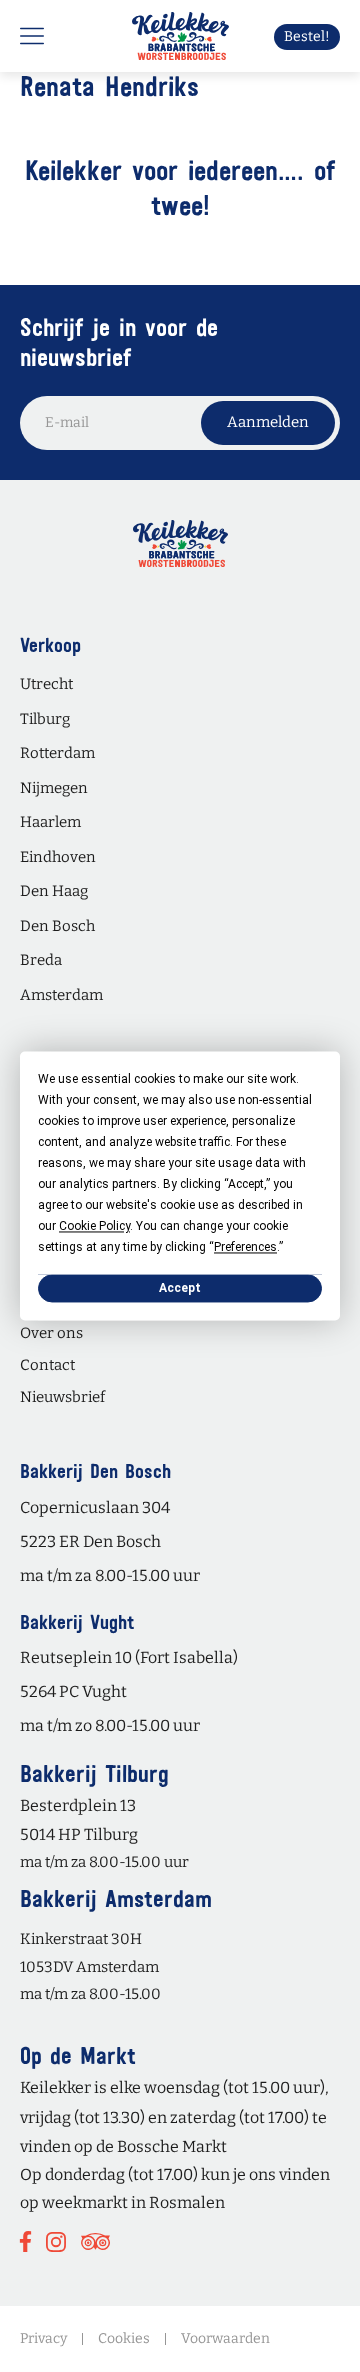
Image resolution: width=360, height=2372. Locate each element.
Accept (180, 1288)
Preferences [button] (245, 1247)
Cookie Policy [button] (94, 1226)
